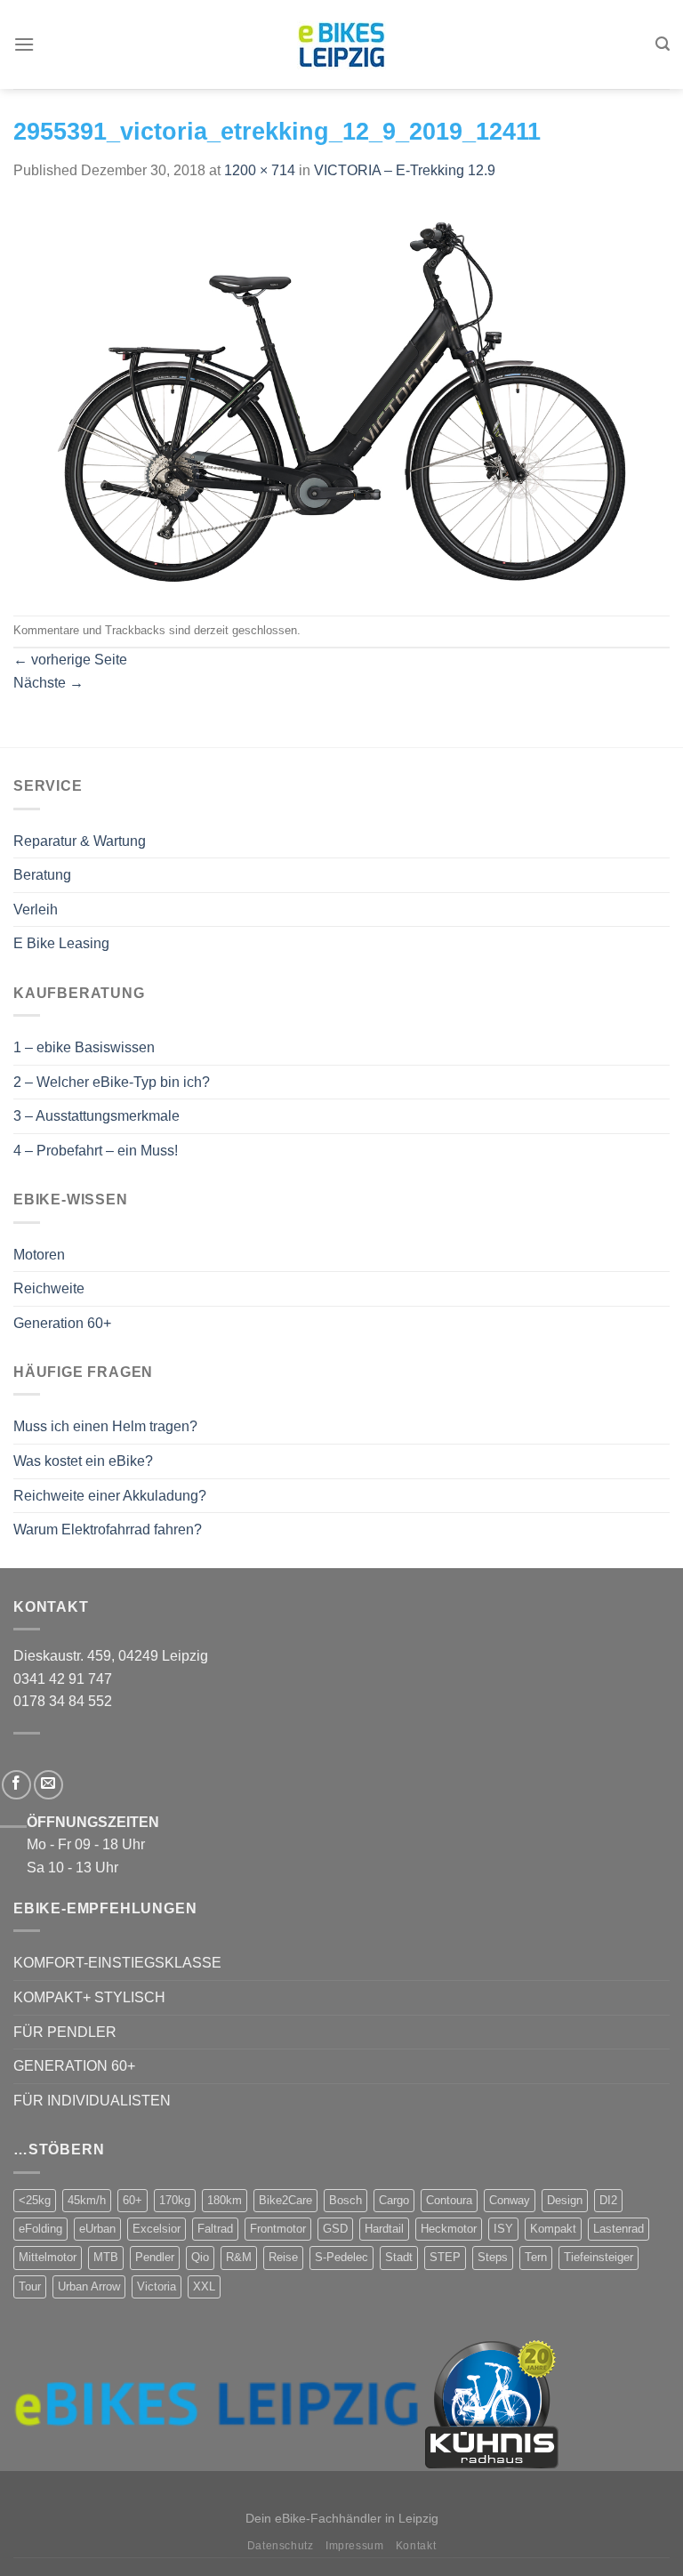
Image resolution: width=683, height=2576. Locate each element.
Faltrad (215, 2229)
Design (565, 2200)
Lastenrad (619, 2229)
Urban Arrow (89, 2286)
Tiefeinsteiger (599, 2257)
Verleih (36, 910)
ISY (503, 2229)
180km (225, 2200)
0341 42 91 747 (63, 1679)
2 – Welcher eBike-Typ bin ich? (112, 1082)
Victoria (157, 2286)
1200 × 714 (260, 170)
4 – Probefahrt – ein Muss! (96, 1151)
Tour (30, 2286)
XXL (204, 2286)
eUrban (97, 2229)
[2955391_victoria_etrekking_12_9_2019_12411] (341, 397)
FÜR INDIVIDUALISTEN (92, 2101)
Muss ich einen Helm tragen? (105, 1426)
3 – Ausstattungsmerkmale (96, 1116)
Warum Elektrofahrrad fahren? (108, 1529)
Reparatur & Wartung (80, 841)
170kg (175, 2200)
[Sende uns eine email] (48, 1785)
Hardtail (384, 2229)
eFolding (40, 2229)
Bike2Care (285, 2200)
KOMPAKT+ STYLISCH (89, 1997)
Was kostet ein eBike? (83, 1461)
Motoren (39, 1255)
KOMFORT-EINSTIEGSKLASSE (117, 1963)
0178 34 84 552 (63, 1701)
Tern (536, 2257)
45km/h (87, 2200)
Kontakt (416, 2546)
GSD (335, 2229)
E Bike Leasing (61, 943)
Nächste (48, 683)
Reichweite (49, 1288)
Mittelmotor (48, 2257)
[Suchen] (663, 44)
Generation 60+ (62, 1323)
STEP (445, 2257)
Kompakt (553, 2229)
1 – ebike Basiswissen (84, 1047)
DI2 (608, 2200)
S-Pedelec (341, 2257)
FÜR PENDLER (65, 2032)
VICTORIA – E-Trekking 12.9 (405, 170)
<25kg (35, 2200)
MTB (106, 2257)
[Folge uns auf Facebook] (16, 1785)
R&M (239, 2257)
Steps (493, 2257)
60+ (133, 2200)
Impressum (355, 2546)
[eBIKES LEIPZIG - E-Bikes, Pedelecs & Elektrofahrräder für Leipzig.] (341, 45)
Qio (200, 2257)
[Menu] (24, 44)
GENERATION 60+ (74, 2066)
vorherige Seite (70, 660)
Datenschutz (281, 2546)
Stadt (399, 2257)
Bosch (346, 2200)
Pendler (155, 2257)
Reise (283, 2257)
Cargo (394, 2200)
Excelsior (157, 2229)
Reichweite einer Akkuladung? (110, 1496)
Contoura (449, 2200)
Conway (510, 2200)
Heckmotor (449, 2229)
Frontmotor (278, 2229)
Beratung (42, 875)
